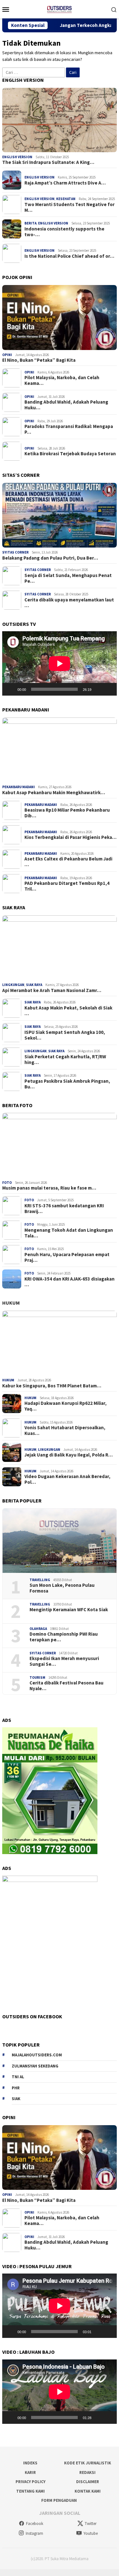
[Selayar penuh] (109, 689)
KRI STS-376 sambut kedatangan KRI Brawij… (64, 1209)
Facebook (35, 2524)
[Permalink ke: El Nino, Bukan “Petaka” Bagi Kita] (60, 318)
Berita (30, 223)
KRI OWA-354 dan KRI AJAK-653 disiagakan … (69, 1282)
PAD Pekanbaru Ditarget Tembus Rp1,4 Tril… (67, 886)
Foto (7, 1183)
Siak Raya (34, 985)
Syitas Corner (15, 552)
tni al (18, 2077)
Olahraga (38, 1629)
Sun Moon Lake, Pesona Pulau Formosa (62, 1588)
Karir (30, 2472)
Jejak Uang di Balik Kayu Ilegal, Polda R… (69, 1455)
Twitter (91, 2524)
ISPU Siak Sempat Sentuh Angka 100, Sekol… (65, 1035)
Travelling (40, 1580)
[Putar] (10, 689)
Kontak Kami (88, 2491)
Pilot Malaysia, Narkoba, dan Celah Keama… (62, 380)
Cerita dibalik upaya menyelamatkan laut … (69, 603)
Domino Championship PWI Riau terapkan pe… (64, 1637)
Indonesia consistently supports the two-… (64, 232)
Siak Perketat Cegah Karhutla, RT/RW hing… (65, 1060)
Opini (7, 355)
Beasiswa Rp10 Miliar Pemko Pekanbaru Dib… (67, 813)
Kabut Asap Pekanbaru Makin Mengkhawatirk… (54, 793)
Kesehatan (66, 199)
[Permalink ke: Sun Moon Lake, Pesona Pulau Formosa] (60, 1541)
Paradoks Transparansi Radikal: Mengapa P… (69, 429)
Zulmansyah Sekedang (35, 2066)
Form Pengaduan (59, 2500)
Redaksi (87, 2472)
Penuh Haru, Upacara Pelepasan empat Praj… (67, 1257)
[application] (60, 663)
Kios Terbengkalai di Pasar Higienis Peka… (70, 837)
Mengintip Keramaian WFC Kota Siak (69, 1610)
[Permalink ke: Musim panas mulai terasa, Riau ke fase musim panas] (60, 1145)
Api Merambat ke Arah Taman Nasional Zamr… (52, 990)
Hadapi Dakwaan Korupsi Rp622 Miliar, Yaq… (66, 1406)
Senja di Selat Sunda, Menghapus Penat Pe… (68, 578)
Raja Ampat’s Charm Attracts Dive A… (65, 183)
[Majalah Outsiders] (59, 9)
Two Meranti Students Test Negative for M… (69, 207)
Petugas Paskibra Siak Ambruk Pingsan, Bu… (67, 1084)
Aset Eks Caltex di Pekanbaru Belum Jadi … (68, 862)
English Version (17, 157)
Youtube (91, 2533)
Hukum (11, 1303)
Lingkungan (13, 985)
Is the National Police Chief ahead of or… (69, 256)
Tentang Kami (30, 2491)
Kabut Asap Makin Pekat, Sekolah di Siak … (68, 1011)
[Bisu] (98, 689)
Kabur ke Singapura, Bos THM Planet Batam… (52, 1386)
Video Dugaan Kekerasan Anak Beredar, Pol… (67, 1479)
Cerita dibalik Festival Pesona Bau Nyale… (66, 1686)
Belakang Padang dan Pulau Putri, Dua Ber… (50, 558)
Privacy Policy (30, 2482)
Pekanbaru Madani (19, 787)
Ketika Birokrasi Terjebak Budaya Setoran (70, 454)
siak (16, 2099)
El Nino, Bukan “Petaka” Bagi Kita (39, 360)
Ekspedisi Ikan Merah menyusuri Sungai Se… (64, 1661)
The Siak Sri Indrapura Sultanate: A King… (48, 162)
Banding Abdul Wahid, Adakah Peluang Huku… (66, 405)
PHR (16, 2088)
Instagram (34, 2533)
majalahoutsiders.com (37, 2055)
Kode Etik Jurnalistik (88, 2463)
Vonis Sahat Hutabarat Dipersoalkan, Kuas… (65, 1431)
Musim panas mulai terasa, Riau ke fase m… (49, 1188)
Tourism (37, 1677)
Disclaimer (88, 2482)
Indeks (30, 2463)
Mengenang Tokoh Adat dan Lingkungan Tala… (69, 1233)
